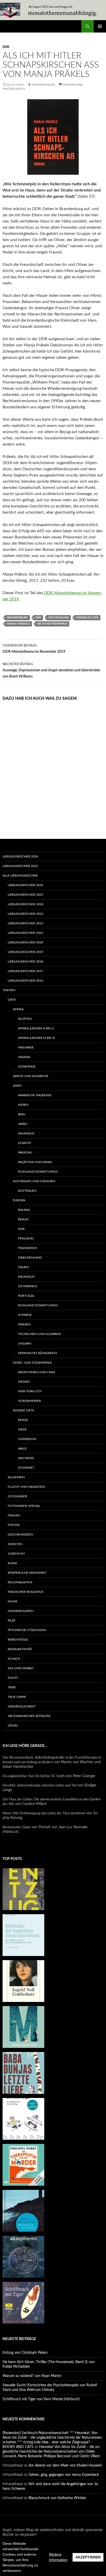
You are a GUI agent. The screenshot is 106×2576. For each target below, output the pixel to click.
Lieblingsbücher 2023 (25, 914)
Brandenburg (17, 618)
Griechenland (30, 1258)
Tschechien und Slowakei (39, 1334)
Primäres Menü (100, 26)
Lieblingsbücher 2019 (25, 952)
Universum (27, 1439)
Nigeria (24, 1057)
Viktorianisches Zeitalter (29, 1716)
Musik (13, 1601)
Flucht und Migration (26, 1487)
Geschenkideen (20, 1535)
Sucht (13, 1678)
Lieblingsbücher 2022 (25, 923)
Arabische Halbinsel (35, 1095)
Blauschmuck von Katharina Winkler (57, 2498)
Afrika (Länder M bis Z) (36, 1038)
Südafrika (27, 1067)
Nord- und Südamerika (32, 1363)
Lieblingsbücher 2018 (25, 961)
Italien (23, 1267)
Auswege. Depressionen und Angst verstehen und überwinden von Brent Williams (51, 670)
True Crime (17, 1697)
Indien (23, 1105)
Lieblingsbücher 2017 (25, 971)
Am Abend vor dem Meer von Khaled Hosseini (65, 2466)
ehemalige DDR (87, 618)
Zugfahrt (26, 1468)
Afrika (18, 1009)
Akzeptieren (88, 2557)
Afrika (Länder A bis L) (36, 1028)
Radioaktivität (20, 1649)
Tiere (12, 1687)
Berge (23, 1420)
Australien (27, 1191)
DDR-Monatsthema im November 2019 (34, 649)
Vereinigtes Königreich (37, 1353)
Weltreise (26, 1458)
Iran (22, 1114)
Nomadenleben (21, 1611)
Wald (22, 1449)
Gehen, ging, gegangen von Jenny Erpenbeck (64, 2475)
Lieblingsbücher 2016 (25, 981)
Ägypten (25, 1019)
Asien (17, 1086)
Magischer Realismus (26, 1592)
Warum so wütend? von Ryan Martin (32, 2376)
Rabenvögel (18, 1640)
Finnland (26, 1238)
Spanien (24, 1324)
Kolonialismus (20, 1582)
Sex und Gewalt (21, 1668)
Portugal (26, 1296)
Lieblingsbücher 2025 (20, 866)
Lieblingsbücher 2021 (25, 933)
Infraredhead (43, 85)
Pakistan (25, 1152)
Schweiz (25, 1315)
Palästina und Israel (35, 1162)
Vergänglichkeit (22, 1706)
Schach (14, 1659)
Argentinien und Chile (37, 1372)
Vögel (13, 1726)
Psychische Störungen (27, 1630)
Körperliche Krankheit (27, 1573)
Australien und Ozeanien (34, 1181)
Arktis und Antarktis (31, 1076)
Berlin (23, 1219)
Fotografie (17, 1496)
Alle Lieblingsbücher (20, 876)
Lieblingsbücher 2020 (25, 942)
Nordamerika (29, 1401)
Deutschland (59, 618)
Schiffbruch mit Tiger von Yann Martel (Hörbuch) (41, 2399)
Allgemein (16, 1477)
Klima (12, 1563)
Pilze (12, 1620)
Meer (22, 1429)
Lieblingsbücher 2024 (25, 904)
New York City (30, 1391)
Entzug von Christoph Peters (25, 2353)
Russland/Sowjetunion (38, 1172)
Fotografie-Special (24, 1506)
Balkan (24, 1210)
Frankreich (28, 1248)
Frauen (14, 1515)
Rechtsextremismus (52, 624)
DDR (6, 47)
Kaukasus (26, 1133)
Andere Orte (24, 1410)
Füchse (14, 1525)
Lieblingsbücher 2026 (20, 856)
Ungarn (25, 1343)
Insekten (15, 1544)
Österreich (28, 1286)
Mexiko (24, 1382)
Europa (19, 1200)
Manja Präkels (19, 624)
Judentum (16, 1554)
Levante (25, 1143)
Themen (9, 990)
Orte (12, 1000)
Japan (23, 1124)
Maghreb (26, 1047)
